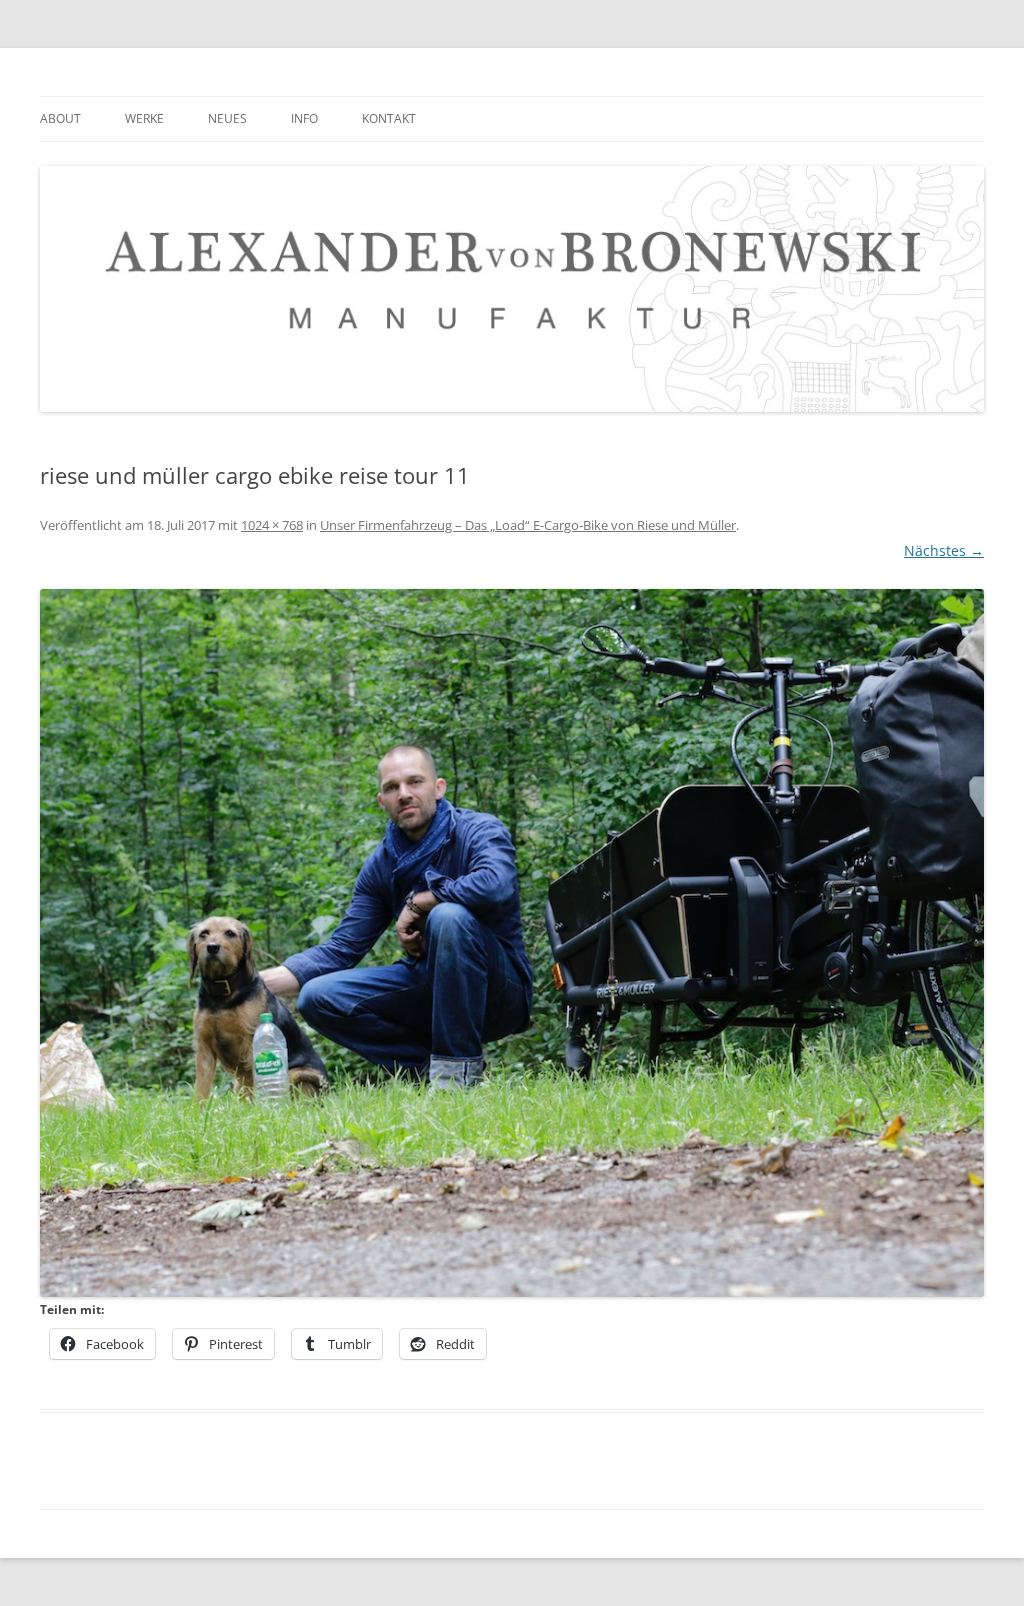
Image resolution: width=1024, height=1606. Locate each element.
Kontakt (389, 118)
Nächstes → (944, 550)
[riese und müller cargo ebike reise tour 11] (512, 943)
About (60, 118)
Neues (227, 118)
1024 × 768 (272, 525)
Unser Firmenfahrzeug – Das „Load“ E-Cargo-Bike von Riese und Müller (528, 525)
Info (304, 118)
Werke (144, 118)
